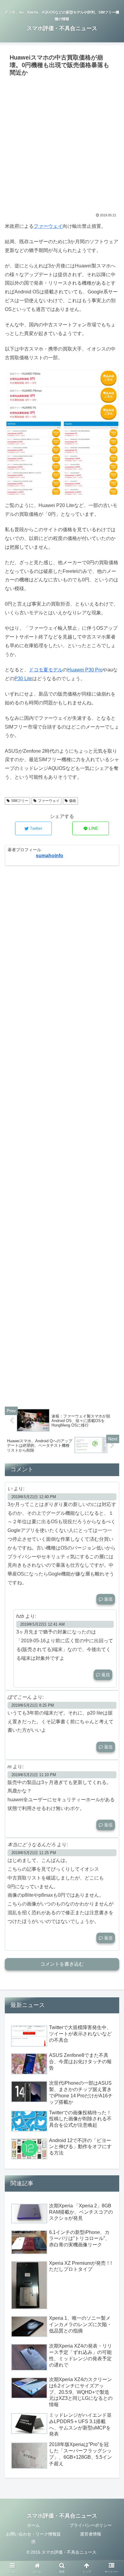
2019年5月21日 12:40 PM (34, 1497)
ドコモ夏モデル (46, 670)
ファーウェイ (48, 226)
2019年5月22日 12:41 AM (42, 1624)
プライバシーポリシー (91, 2525)
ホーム (33, 2525)
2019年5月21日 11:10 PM (34, 1775)
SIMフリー (20, 801)
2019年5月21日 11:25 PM (34, 1853)
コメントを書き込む (62, 1964)
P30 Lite (23, 679)
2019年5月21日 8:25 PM (33, 1705)
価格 (73, 801)
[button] (112, 1312)
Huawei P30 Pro (85, 670)
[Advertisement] (62, 144)
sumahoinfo (50, 856)
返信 (108, 1599)
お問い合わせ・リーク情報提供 (33, 2538)
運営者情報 (91, 2534)
